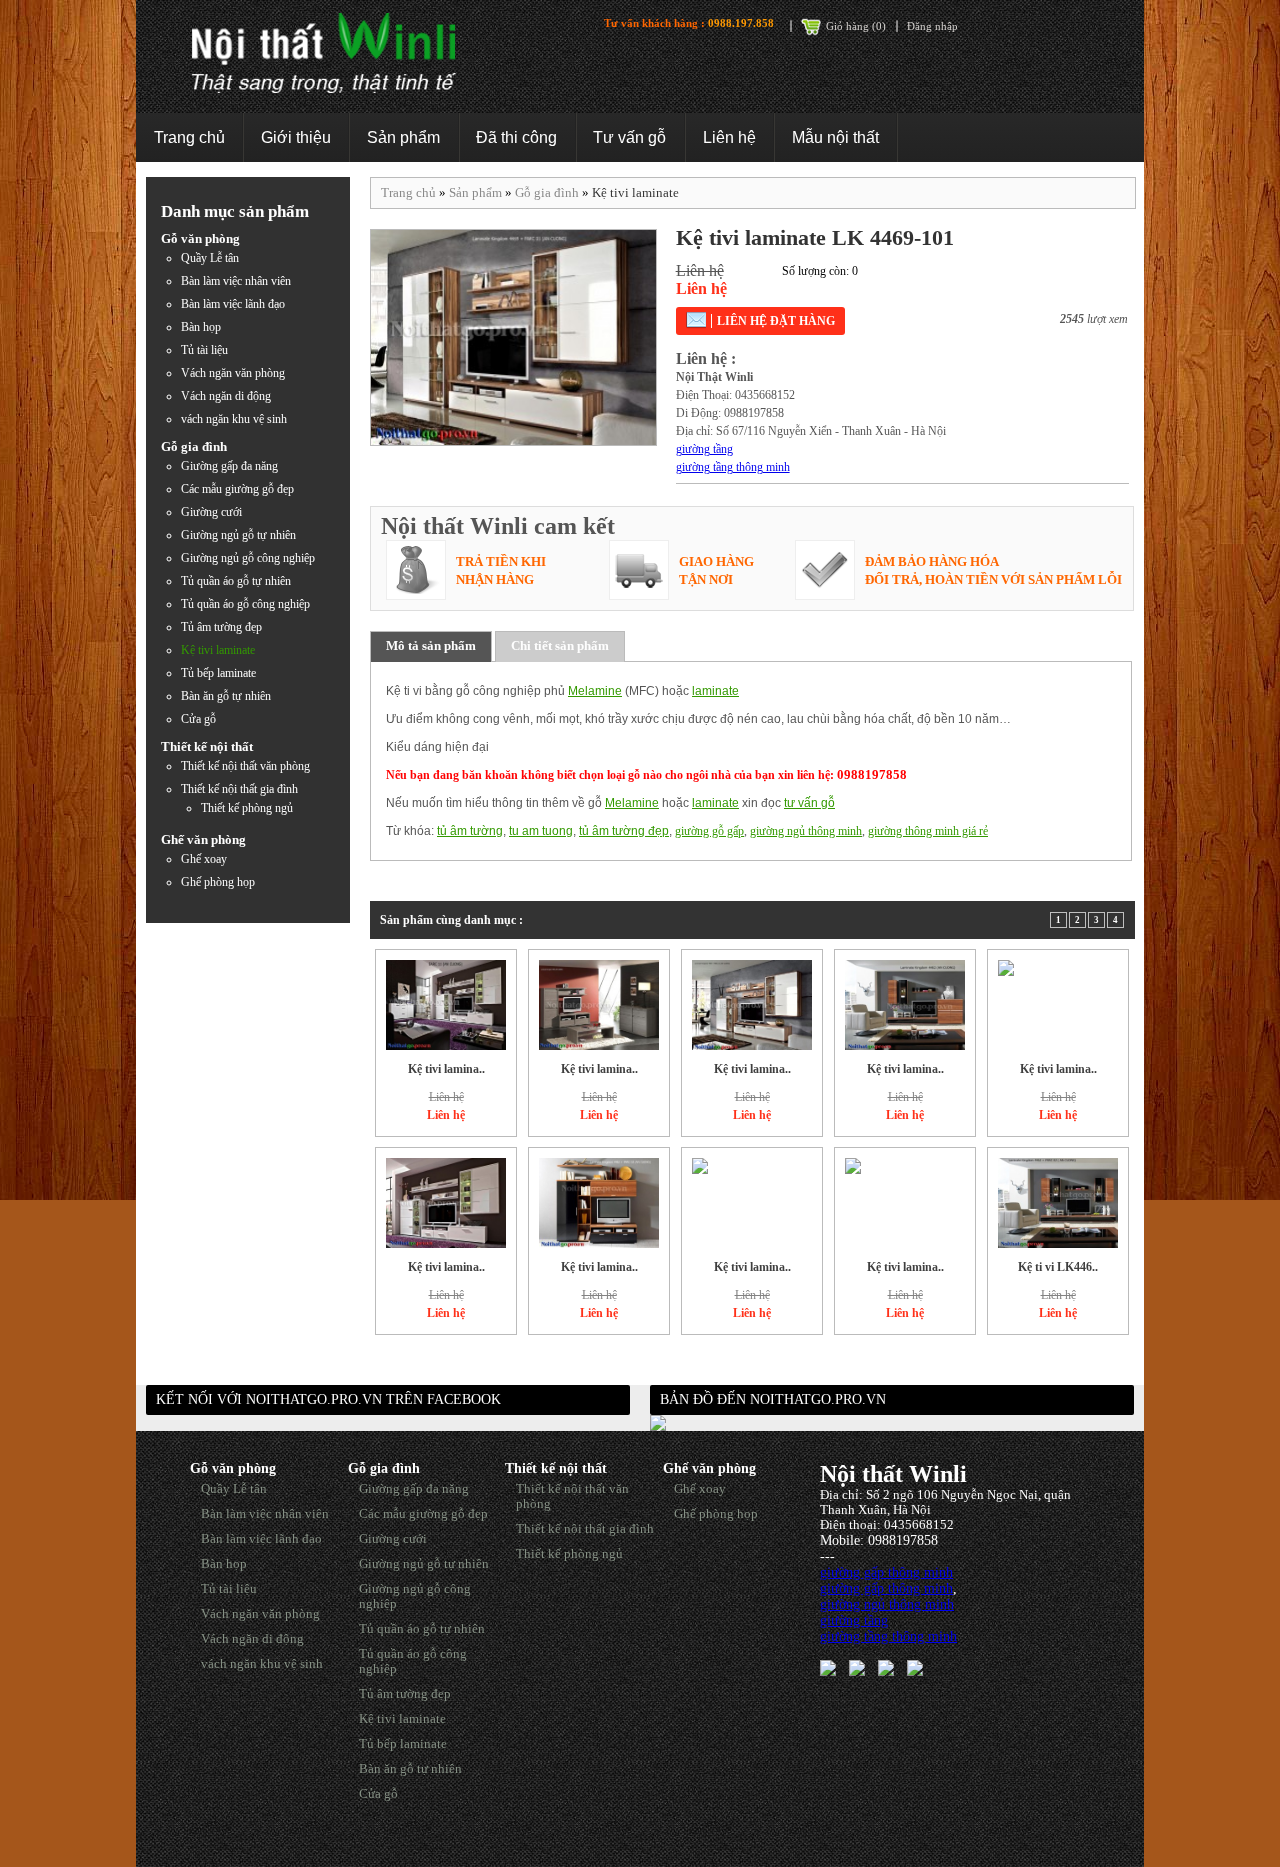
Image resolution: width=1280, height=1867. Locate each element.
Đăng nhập (932, 26)
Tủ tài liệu (204, 350)
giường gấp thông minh (886, 1572)
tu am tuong (541, 831)
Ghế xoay (204, 859)
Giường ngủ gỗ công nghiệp (248, 558)
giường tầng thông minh (733, 467)
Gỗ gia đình (194, 446)
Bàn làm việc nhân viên (236, 281)
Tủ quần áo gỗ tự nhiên (236, 581)
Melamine (595, 691)
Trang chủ (189, 137)
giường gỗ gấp (709, 831)
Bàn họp (201, 327)
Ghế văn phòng (203, 839)
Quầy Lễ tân (210, 258)
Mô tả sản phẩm (431, 645)
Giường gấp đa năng (229, 466)
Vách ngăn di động (226, 396)
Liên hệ (729, 137)
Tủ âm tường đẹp (221, 627)
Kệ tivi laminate (218, 650)
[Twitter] (857, 1667)
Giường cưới (211, 512)
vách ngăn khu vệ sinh (234, 419)
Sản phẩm (403, 137)
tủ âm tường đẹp (624, 831)
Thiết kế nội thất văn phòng (245, 766)
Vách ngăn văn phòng (233, 373)
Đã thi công (516, 137)
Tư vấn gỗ (629, 137)
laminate (715, 691)
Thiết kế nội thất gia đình (239, 789)
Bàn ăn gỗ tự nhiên (226, 696)
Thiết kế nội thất (207, 746)
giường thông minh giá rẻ (928, 831)
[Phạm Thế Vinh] (886, 1667)
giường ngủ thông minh (806, 831)
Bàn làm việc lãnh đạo (233, 304)
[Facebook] (828, 1667)
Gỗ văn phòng (200, 238)
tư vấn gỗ (809, 803)
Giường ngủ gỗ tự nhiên (238, 535)
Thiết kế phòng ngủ (247, 808)
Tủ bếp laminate (218, 673)
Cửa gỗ (198, 719)
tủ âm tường (470, 831)
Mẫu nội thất (835, 137)
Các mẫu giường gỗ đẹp (237, 489)
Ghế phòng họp (218, 882)
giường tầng (704, 449)
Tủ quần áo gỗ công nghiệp (245, 604)
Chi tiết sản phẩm (560, 645)
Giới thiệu (296, 137)
